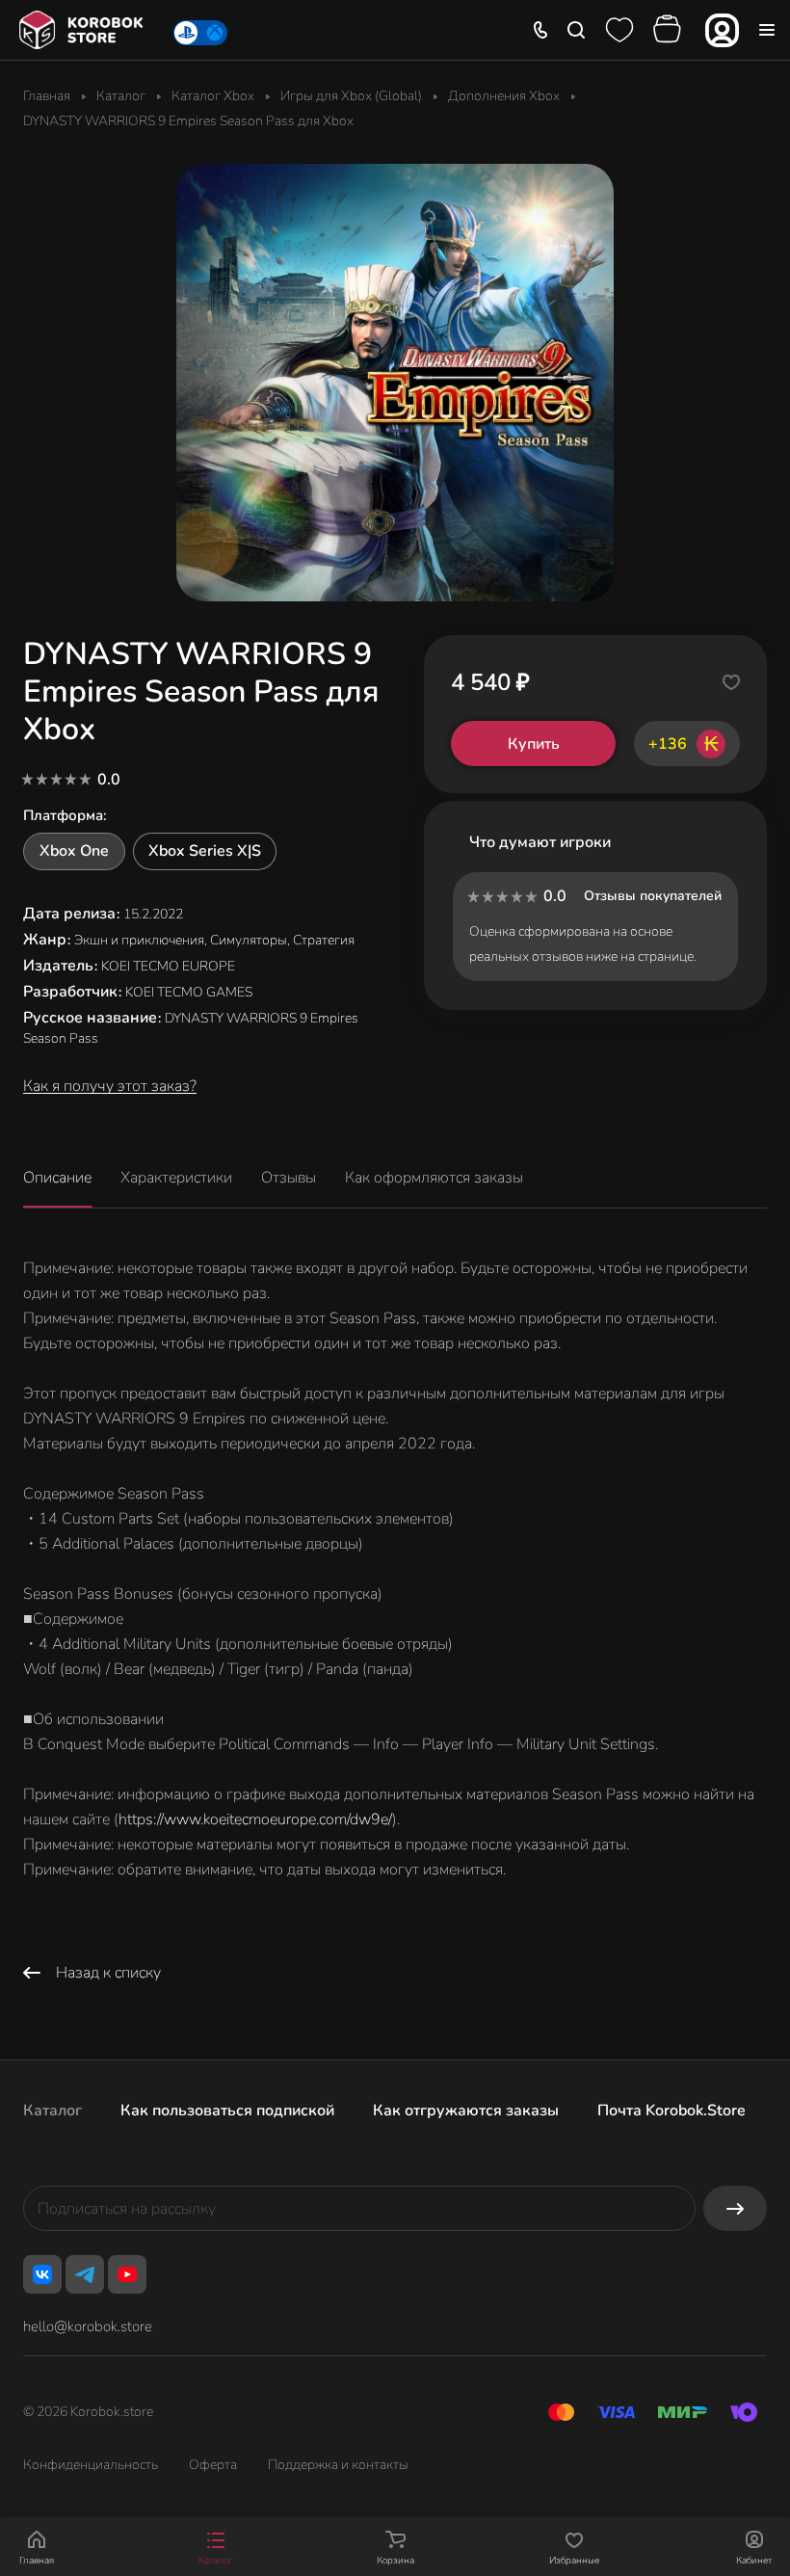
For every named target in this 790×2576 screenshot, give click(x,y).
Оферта (213, 2465)
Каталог (53, 2111)
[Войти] (722, 30)
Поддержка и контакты (338, 2465)
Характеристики (176, 1178)
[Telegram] (85, 2274)
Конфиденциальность (91, 2465)
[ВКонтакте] (42, 2274)
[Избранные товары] (619, 30)
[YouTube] (127, 2274)
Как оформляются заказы (434, 1178)
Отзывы (289, 1178)
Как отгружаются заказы (466, 2111)
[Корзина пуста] (670, 30)
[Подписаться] (735, 2208)
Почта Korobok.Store (671, 2111)
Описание (57, 1178)
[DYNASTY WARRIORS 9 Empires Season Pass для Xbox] (395, 383)
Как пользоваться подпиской (227, 2111)
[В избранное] (731, 682)
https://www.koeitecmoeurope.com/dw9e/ (255, 1819)
